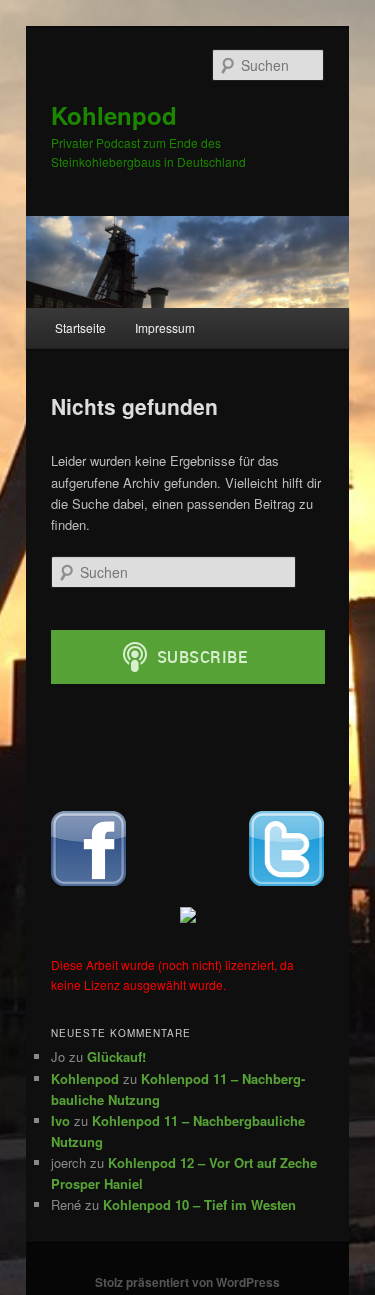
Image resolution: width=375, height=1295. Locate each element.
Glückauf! (116, 1056)
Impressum (165, 327)
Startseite (80, 327)
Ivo (60, 1120)
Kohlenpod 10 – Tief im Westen (199, 1204)
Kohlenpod (114, 115)
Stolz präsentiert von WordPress (187, 1282)
